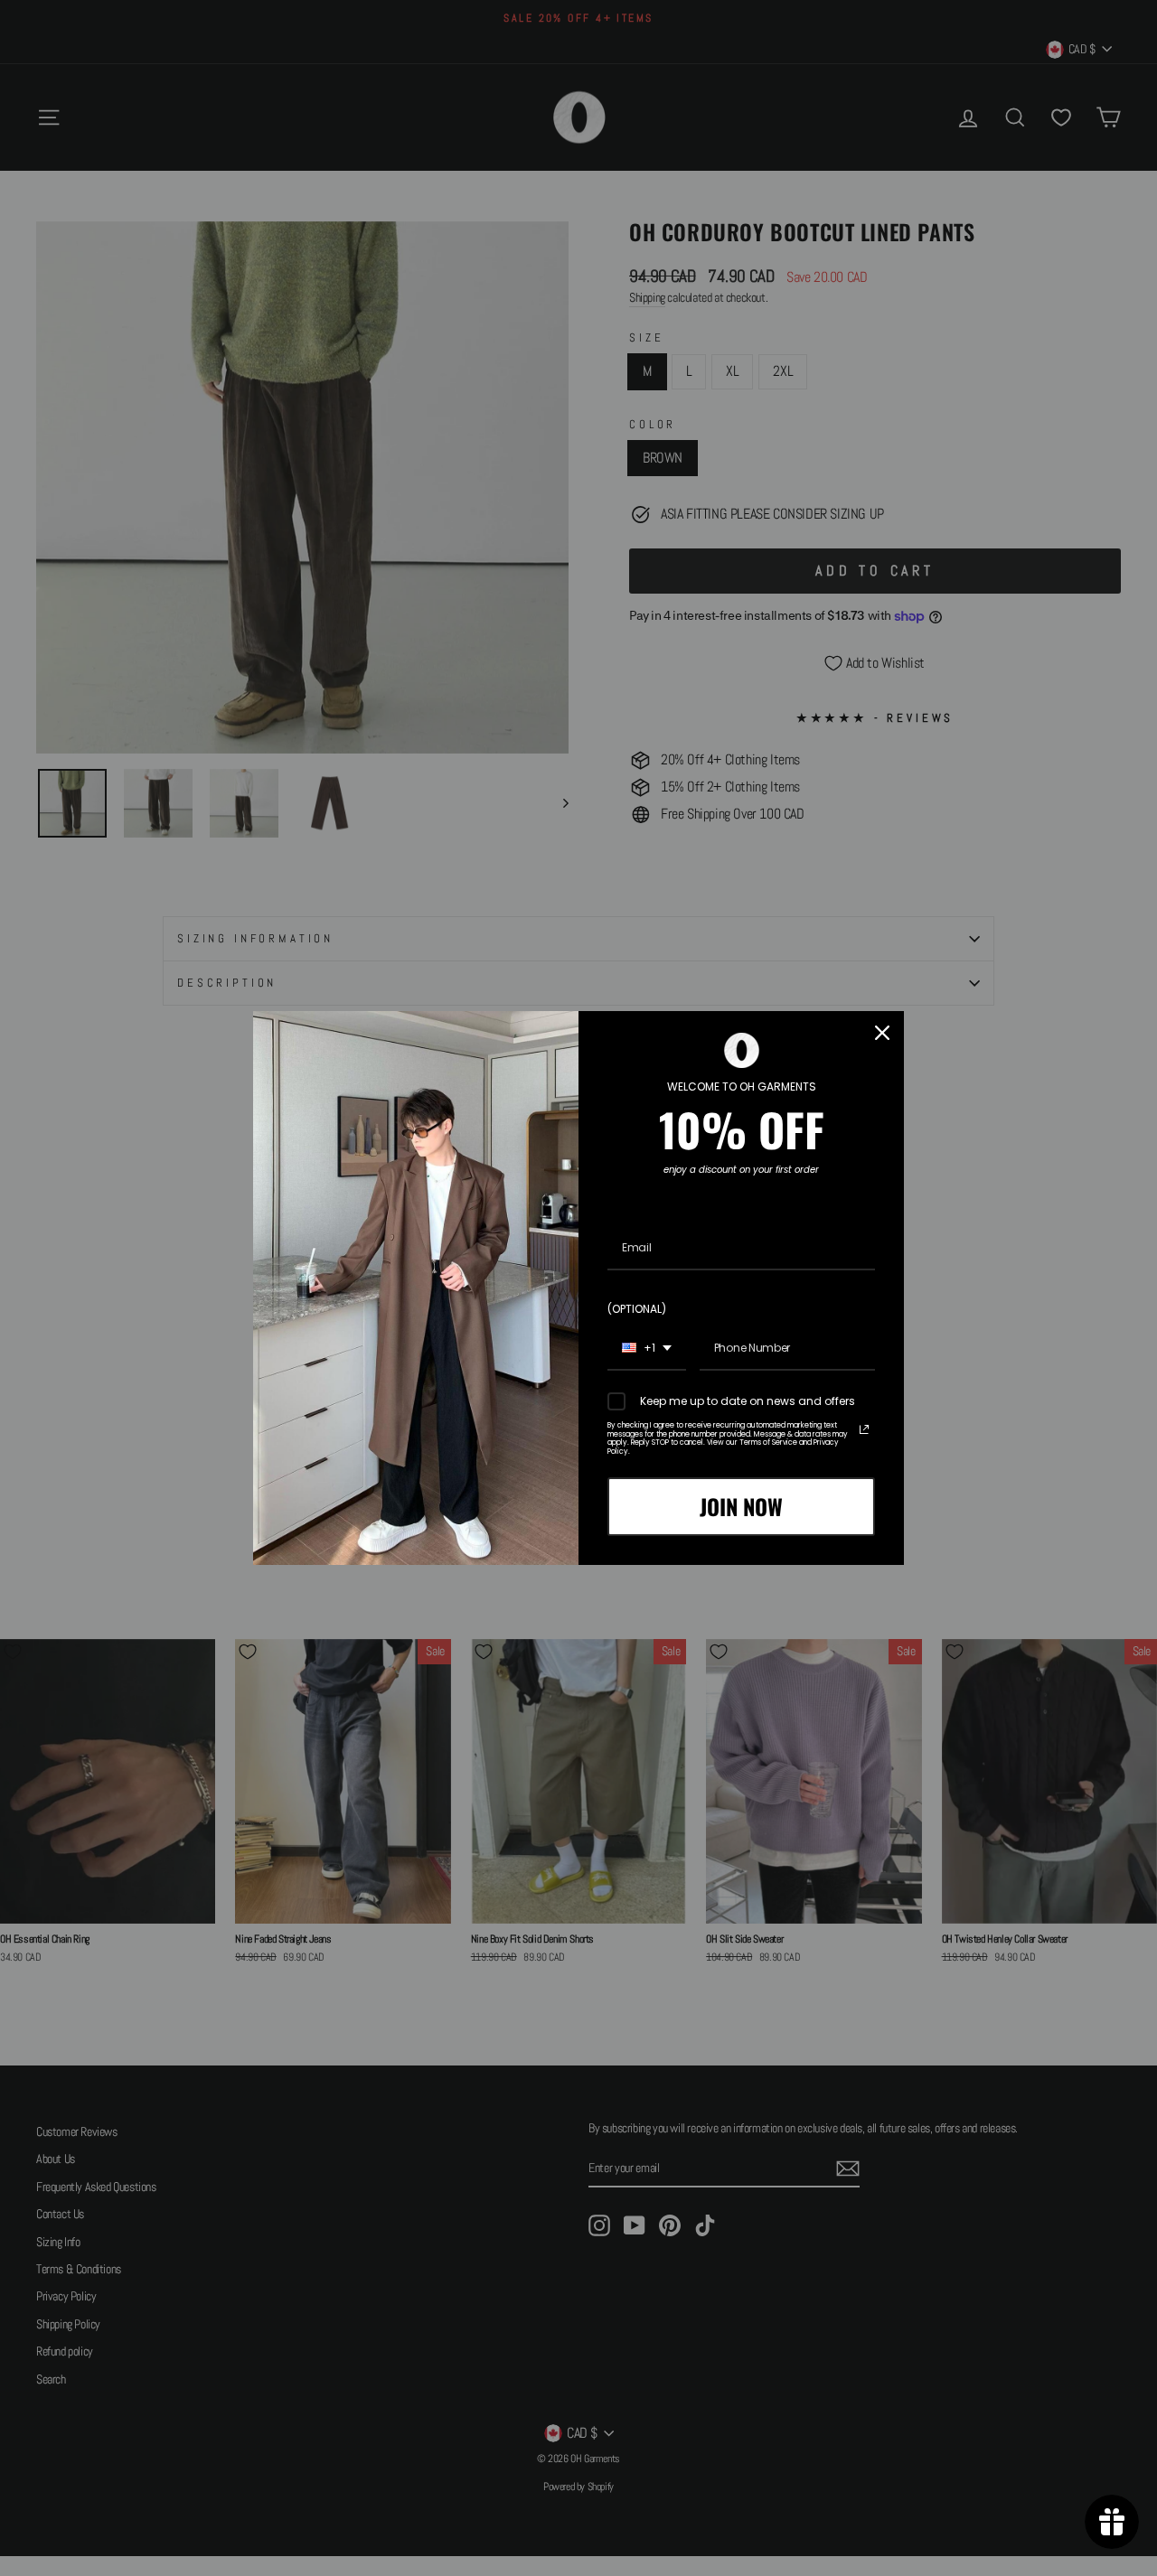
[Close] (882, 1033)
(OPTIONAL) (637, 1309)
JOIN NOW (741, 1506)
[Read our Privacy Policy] (864, 1429)
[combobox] (647, 1349)
